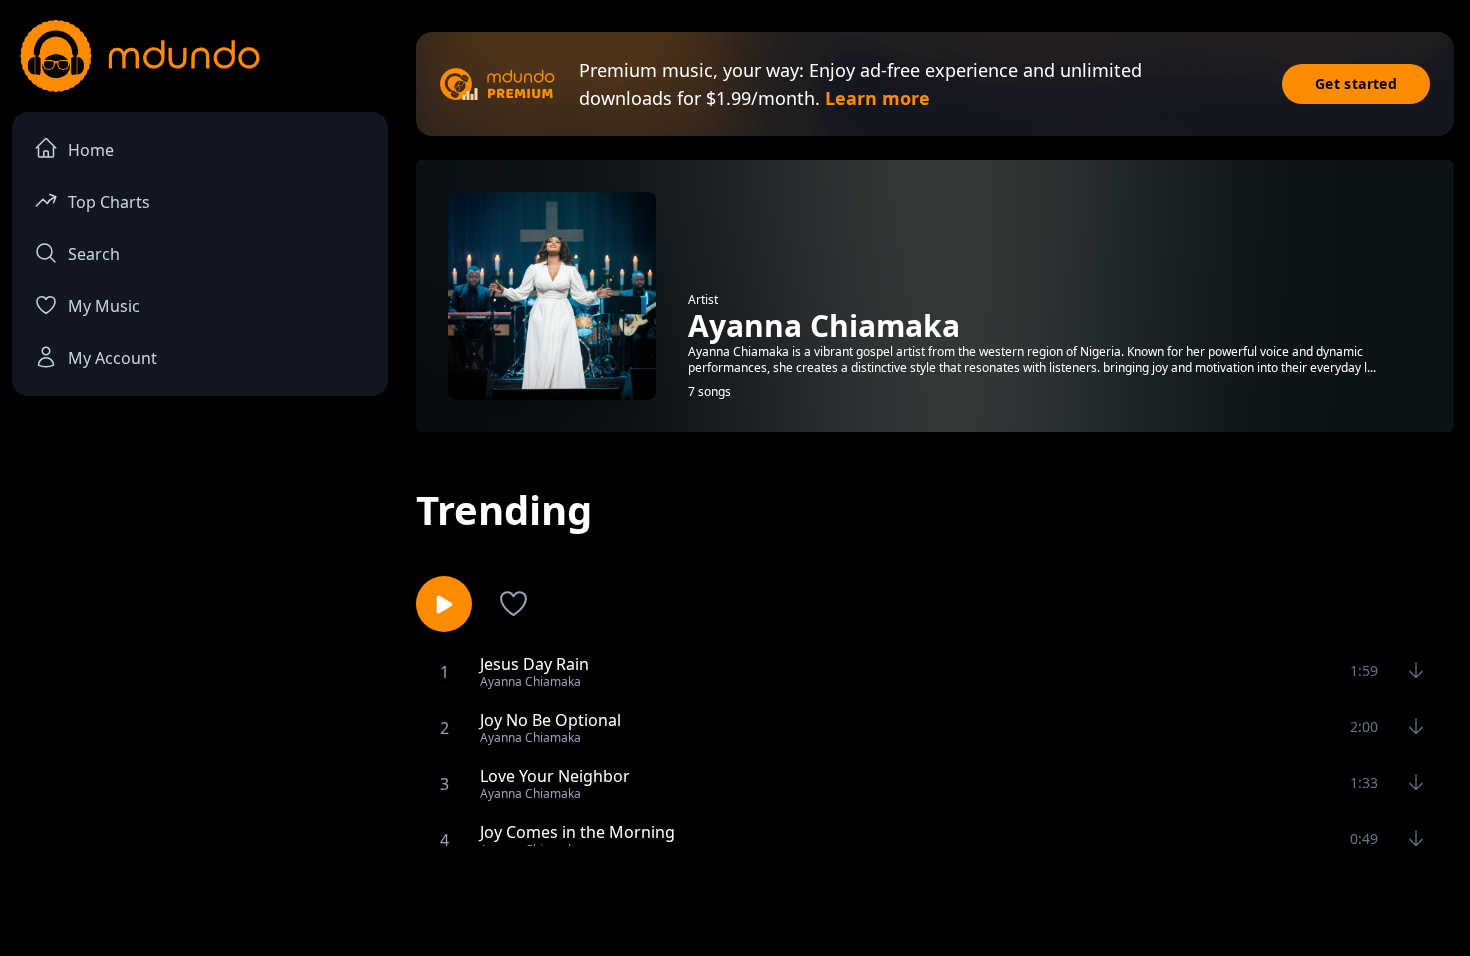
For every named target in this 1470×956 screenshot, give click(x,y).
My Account (112, 358)
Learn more (877, 98)
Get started (1356, 83)
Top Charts (109, 202)
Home (91, 150)
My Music (104, 306)
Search (94, 254)
